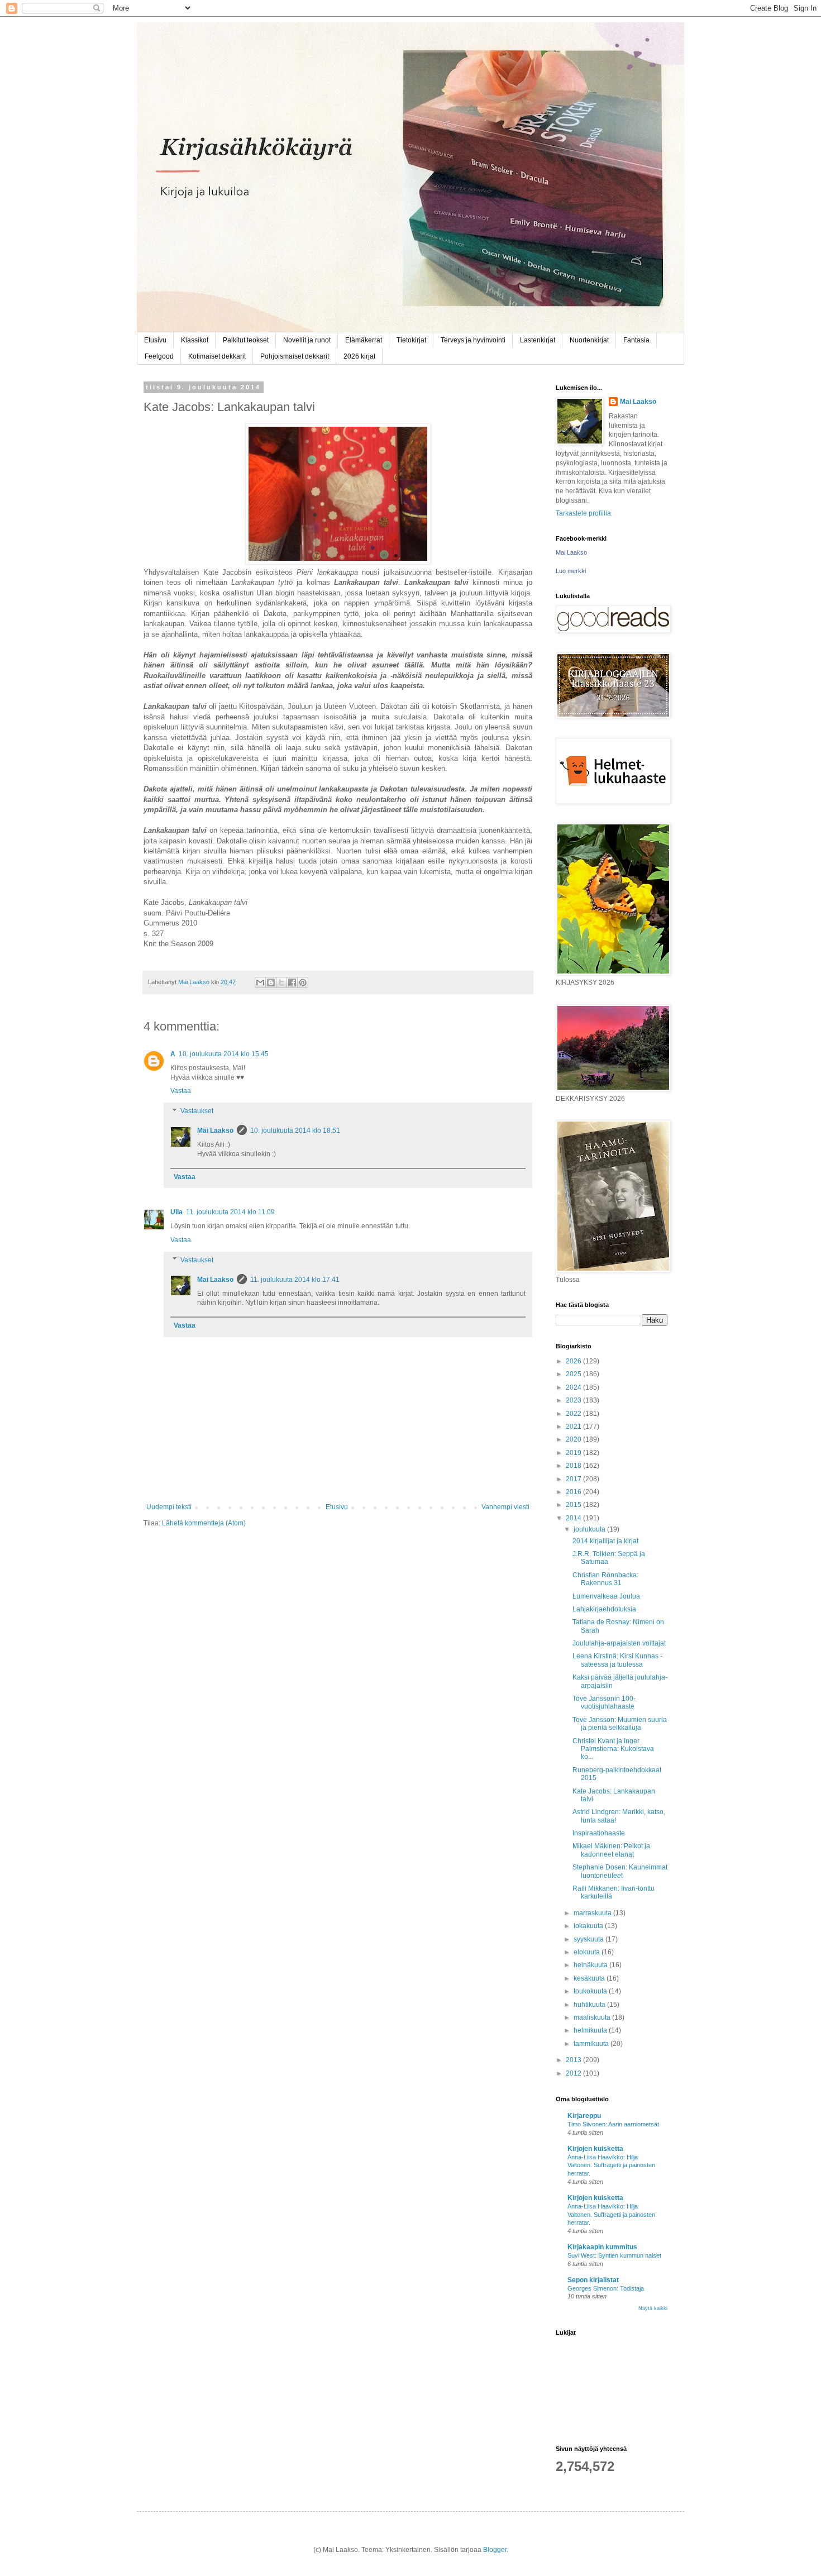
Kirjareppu (584, 2116)
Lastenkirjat (538, 340)
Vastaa (181, 1091)
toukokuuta (591, 1991)
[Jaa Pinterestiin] (303, 982)
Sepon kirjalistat (593, 2280)
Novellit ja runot (307, 340)
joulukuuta (590, 1529)
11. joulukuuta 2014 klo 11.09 (230, 1212)
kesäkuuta (590, 1978)
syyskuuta (590, 1939)
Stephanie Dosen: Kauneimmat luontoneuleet (620, 1871)
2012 (574, 2073)
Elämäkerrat (364, 340)
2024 (574, 1387)
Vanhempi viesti (505, 1507)
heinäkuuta (591, 1965)
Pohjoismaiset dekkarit (295, 356)
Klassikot (195, 340)
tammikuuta (592, 2044)
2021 (574, 1427)
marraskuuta (593, 1913)
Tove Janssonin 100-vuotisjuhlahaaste (604, 1702)
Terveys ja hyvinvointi (473, 340)
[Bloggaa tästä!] (271, 982)
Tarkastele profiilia (583, 513)
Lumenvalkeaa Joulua (606, 1596)
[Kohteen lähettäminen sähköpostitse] (260, 982)
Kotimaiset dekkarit (217, 356)
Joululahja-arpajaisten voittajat (619, 1643)
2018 (574, 1466)
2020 (574, 1439)
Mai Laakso (215, 1130)
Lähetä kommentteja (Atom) (204, 1523)
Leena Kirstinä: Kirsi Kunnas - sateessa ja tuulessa (617, 1660)
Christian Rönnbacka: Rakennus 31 (605, 1579)
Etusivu (155, 340)
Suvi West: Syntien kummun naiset (614, 2255)
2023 (574, 1400)
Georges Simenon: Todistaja (606, 2288)
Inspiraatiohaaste (599, 1833)
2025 (574, 1374)
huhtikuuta (590, 2005)
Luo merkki (571, 571)
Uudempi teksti (169, 1507)
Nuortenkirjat (589, 340)
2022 (574, 1414)
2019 (574, 1453)
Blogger (495, 2550)
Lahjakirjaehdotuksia (604, 1609)
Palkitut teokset (246, 340)
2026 (574, 1361)
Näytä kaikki (653, 2308)
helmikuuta (591, 2030)
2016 (574, 1492)
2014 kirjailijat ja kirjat (605, 1541)
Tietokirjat (411, 340)
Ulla (176, 1212)
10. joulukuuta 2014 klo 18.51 (295, 1130)
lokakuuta (589, 1926)
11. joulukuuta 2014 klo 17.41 (295, 1280)
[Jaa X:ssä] (281, 982)
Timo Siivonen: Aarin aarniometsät (613, 2124)
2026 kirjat (359, 356)
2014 (574, 1518)
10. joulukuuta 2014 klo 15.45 (224, 1054)
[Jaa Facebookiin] (292, 982)
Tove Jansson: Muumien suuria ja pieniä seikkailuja (620, 1724)
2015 (574, 1505)
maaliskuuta (593, 2017)
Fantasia (636, 340)
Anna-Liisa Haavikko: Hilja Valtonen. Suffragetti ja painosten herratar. (611, 2165)
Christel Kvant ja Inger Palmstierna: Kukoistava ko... (613, 1749)
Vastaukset (197, 1111)
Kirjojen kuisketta (595, 2149)
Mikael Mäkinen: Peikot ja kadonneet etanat (611, 1850)
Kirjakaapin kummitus (602, 2247)
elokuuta (588, 1952)
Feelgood (159, 356)
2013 (574, 2060)
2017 (574, 1479)
